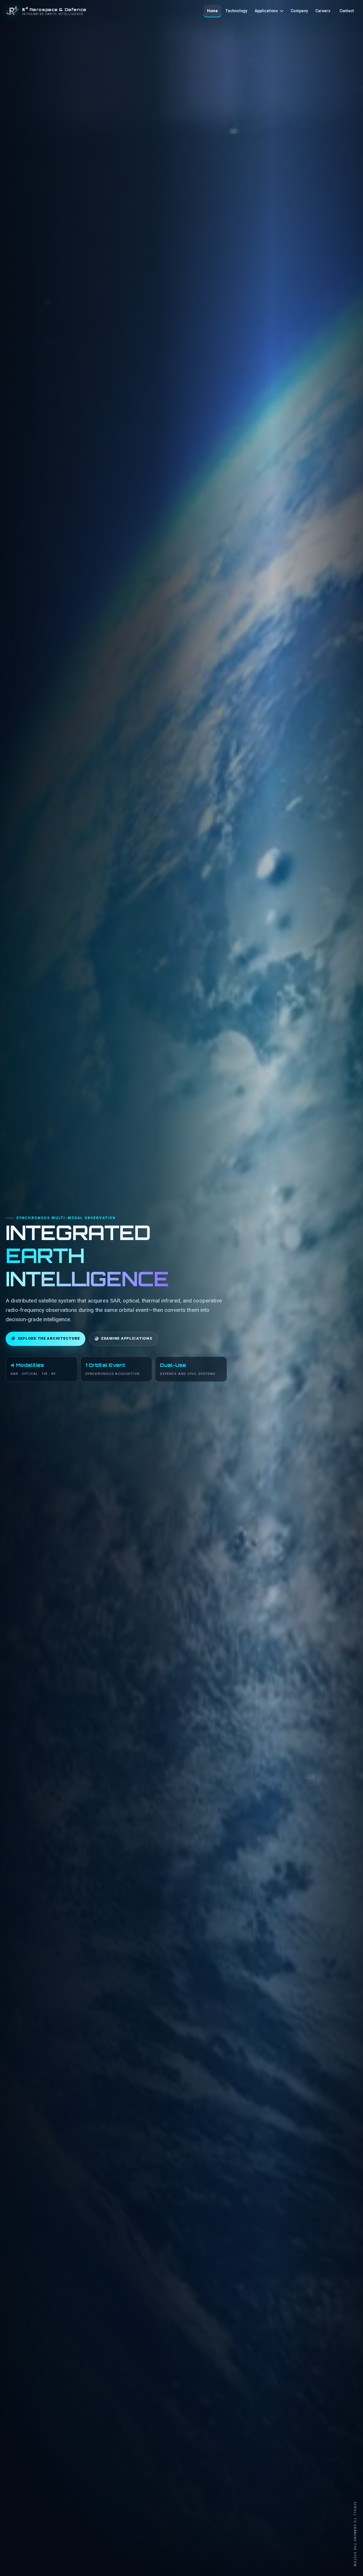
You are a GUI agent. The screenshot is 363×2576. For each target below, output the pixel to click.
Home (213, 11)
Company (299, 11)
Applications (266, 11)
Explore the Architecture (49, 1338)
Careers (323, 11)
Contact (347, 11)
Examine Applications (127, 1338)
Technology (236, 11)
